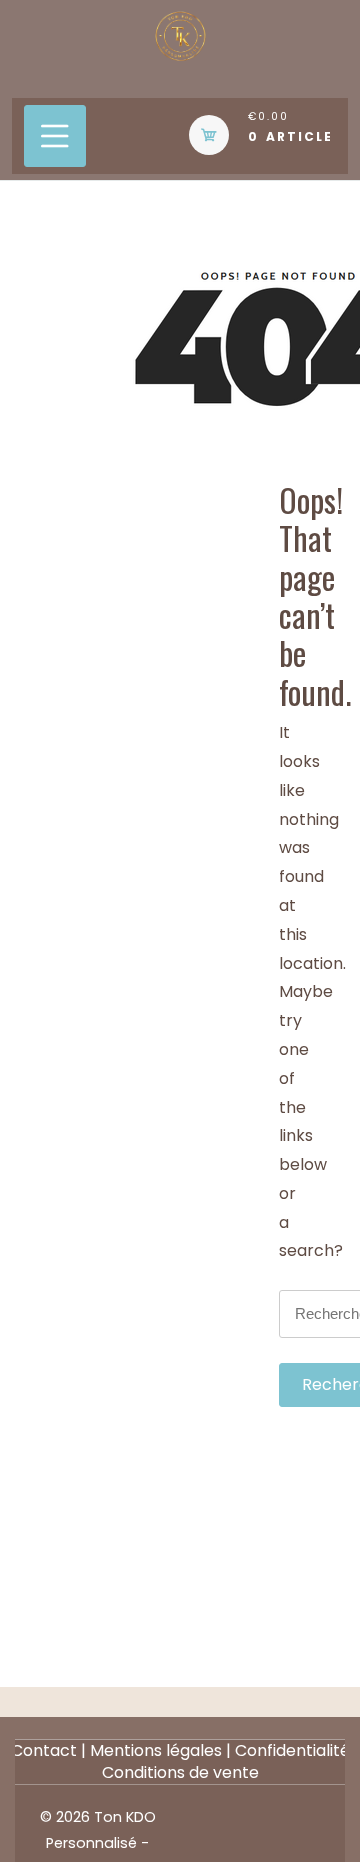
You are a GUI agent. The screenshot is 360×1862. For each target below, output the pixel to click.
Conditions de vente (180, 1772)
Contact (44, 1750)
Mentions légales (156, 1750)
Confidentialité (292, 1750)
